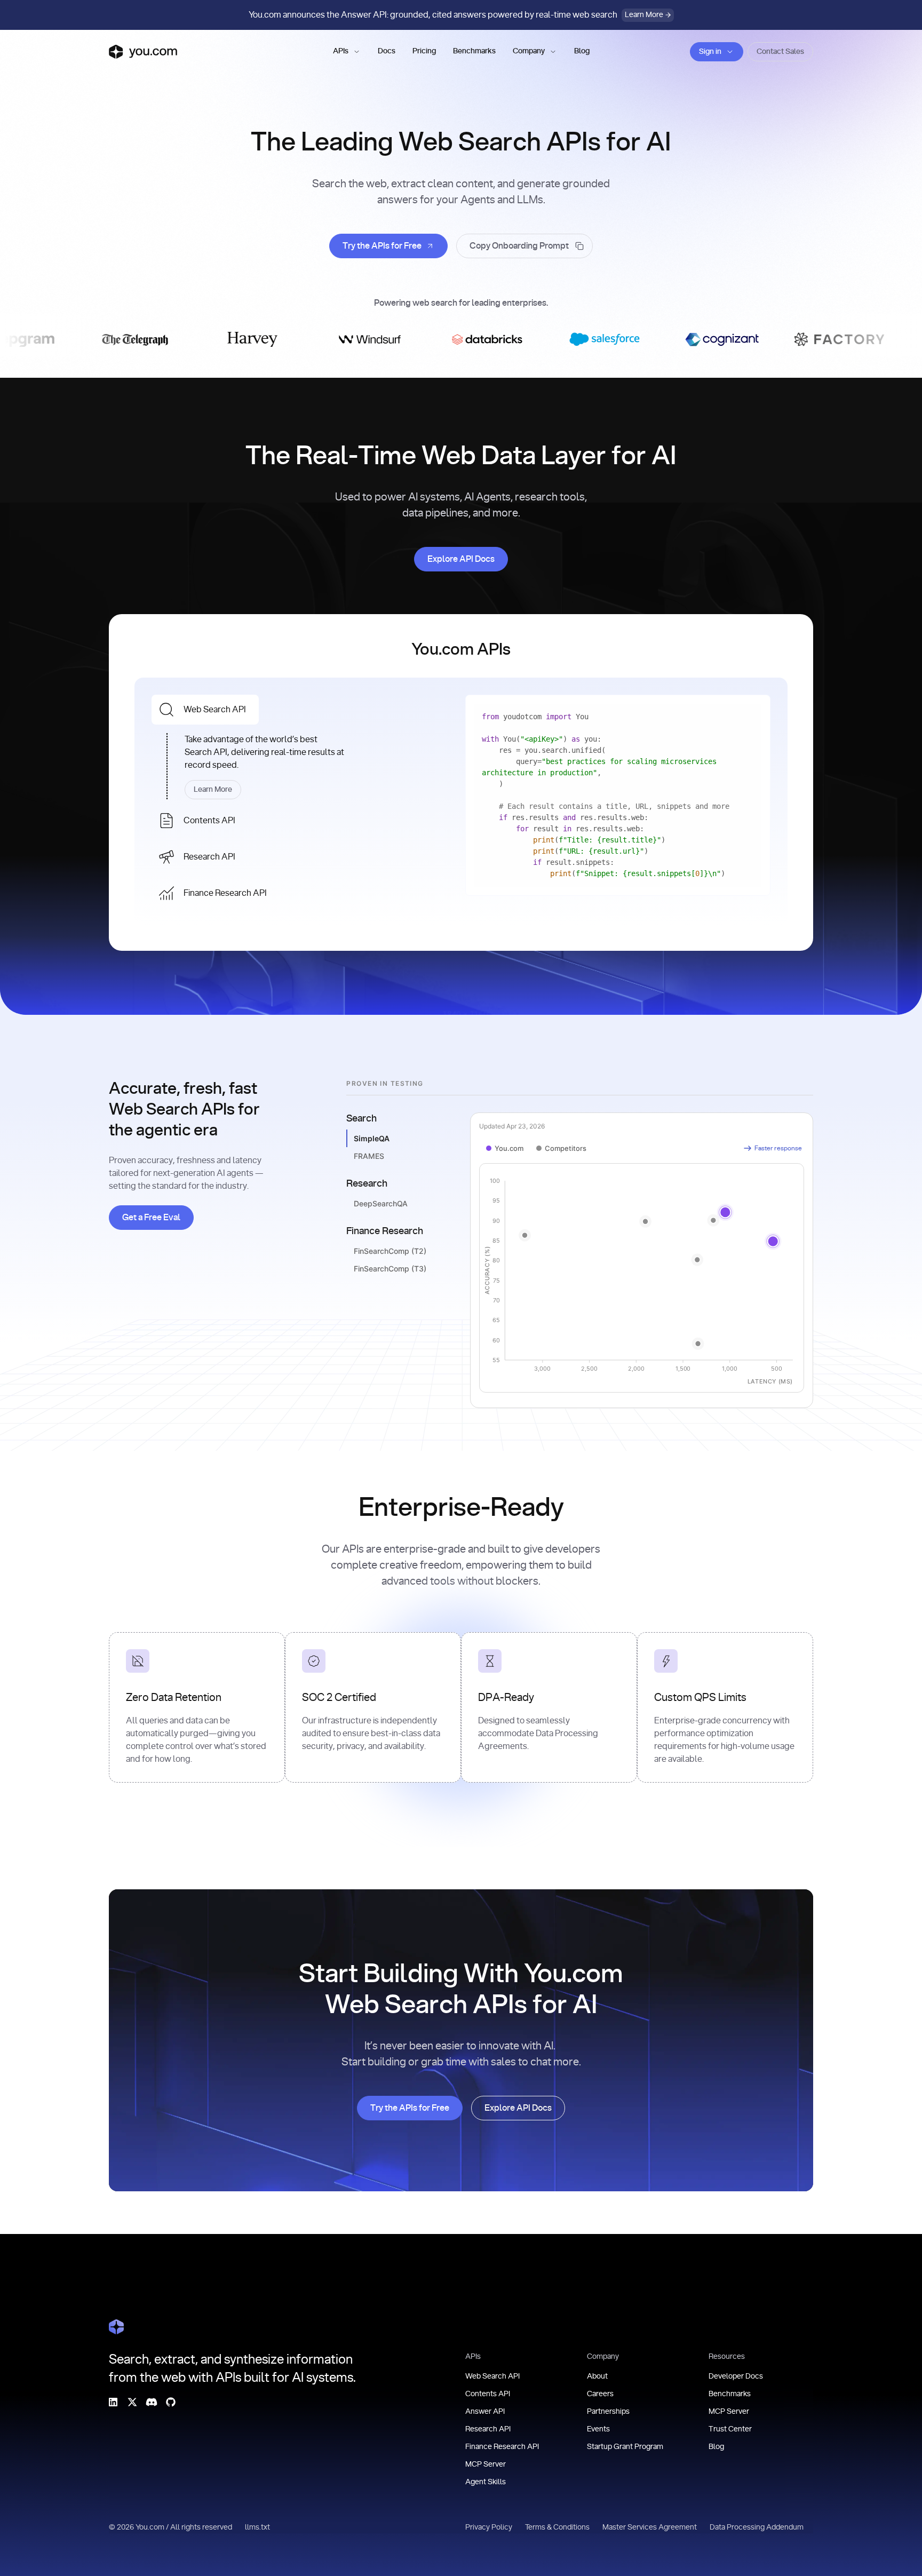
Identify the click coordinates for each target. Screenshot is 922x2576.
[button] (347, 52)
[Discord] (152, 2402)
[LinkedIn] (113, 2402)
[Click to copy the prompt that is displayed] (524, 246)
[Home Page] (116, 2327)
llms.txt (257, 2527)
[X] (132, 2402)
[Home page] (143, 52)
